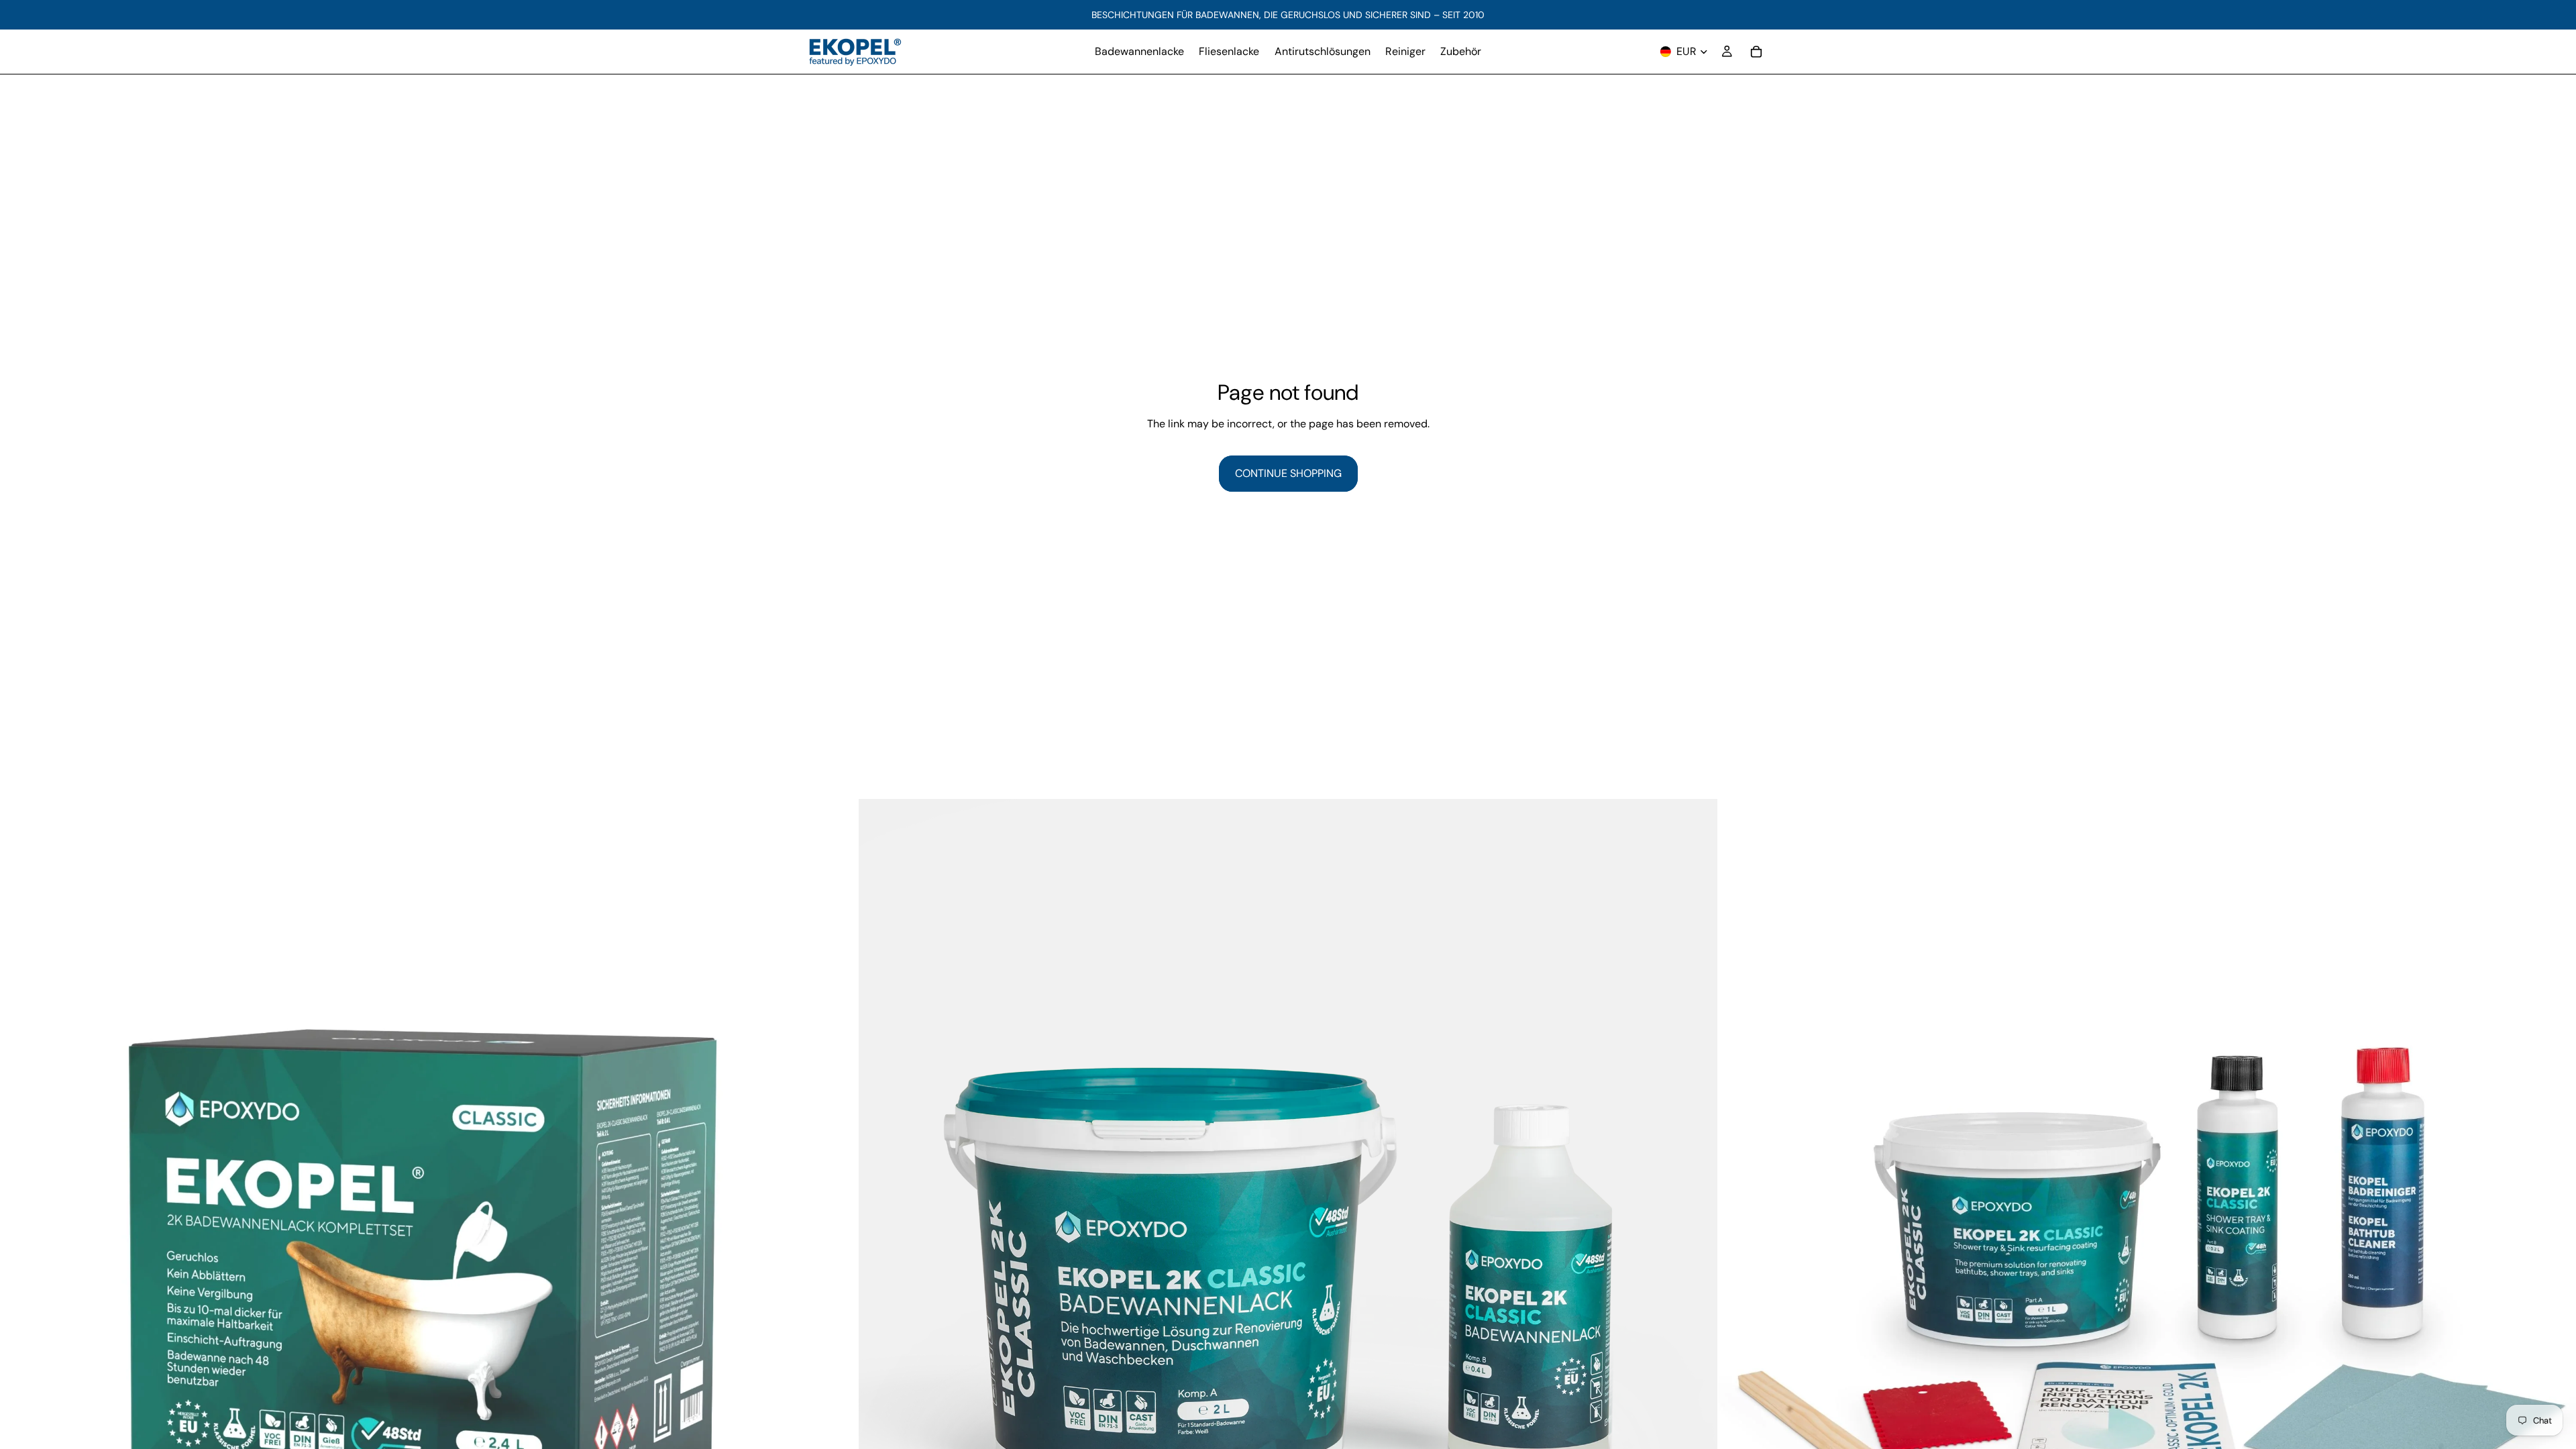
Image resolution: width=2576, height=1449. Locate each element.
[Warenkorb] (1756, 52)
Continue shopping (1288, 473)
